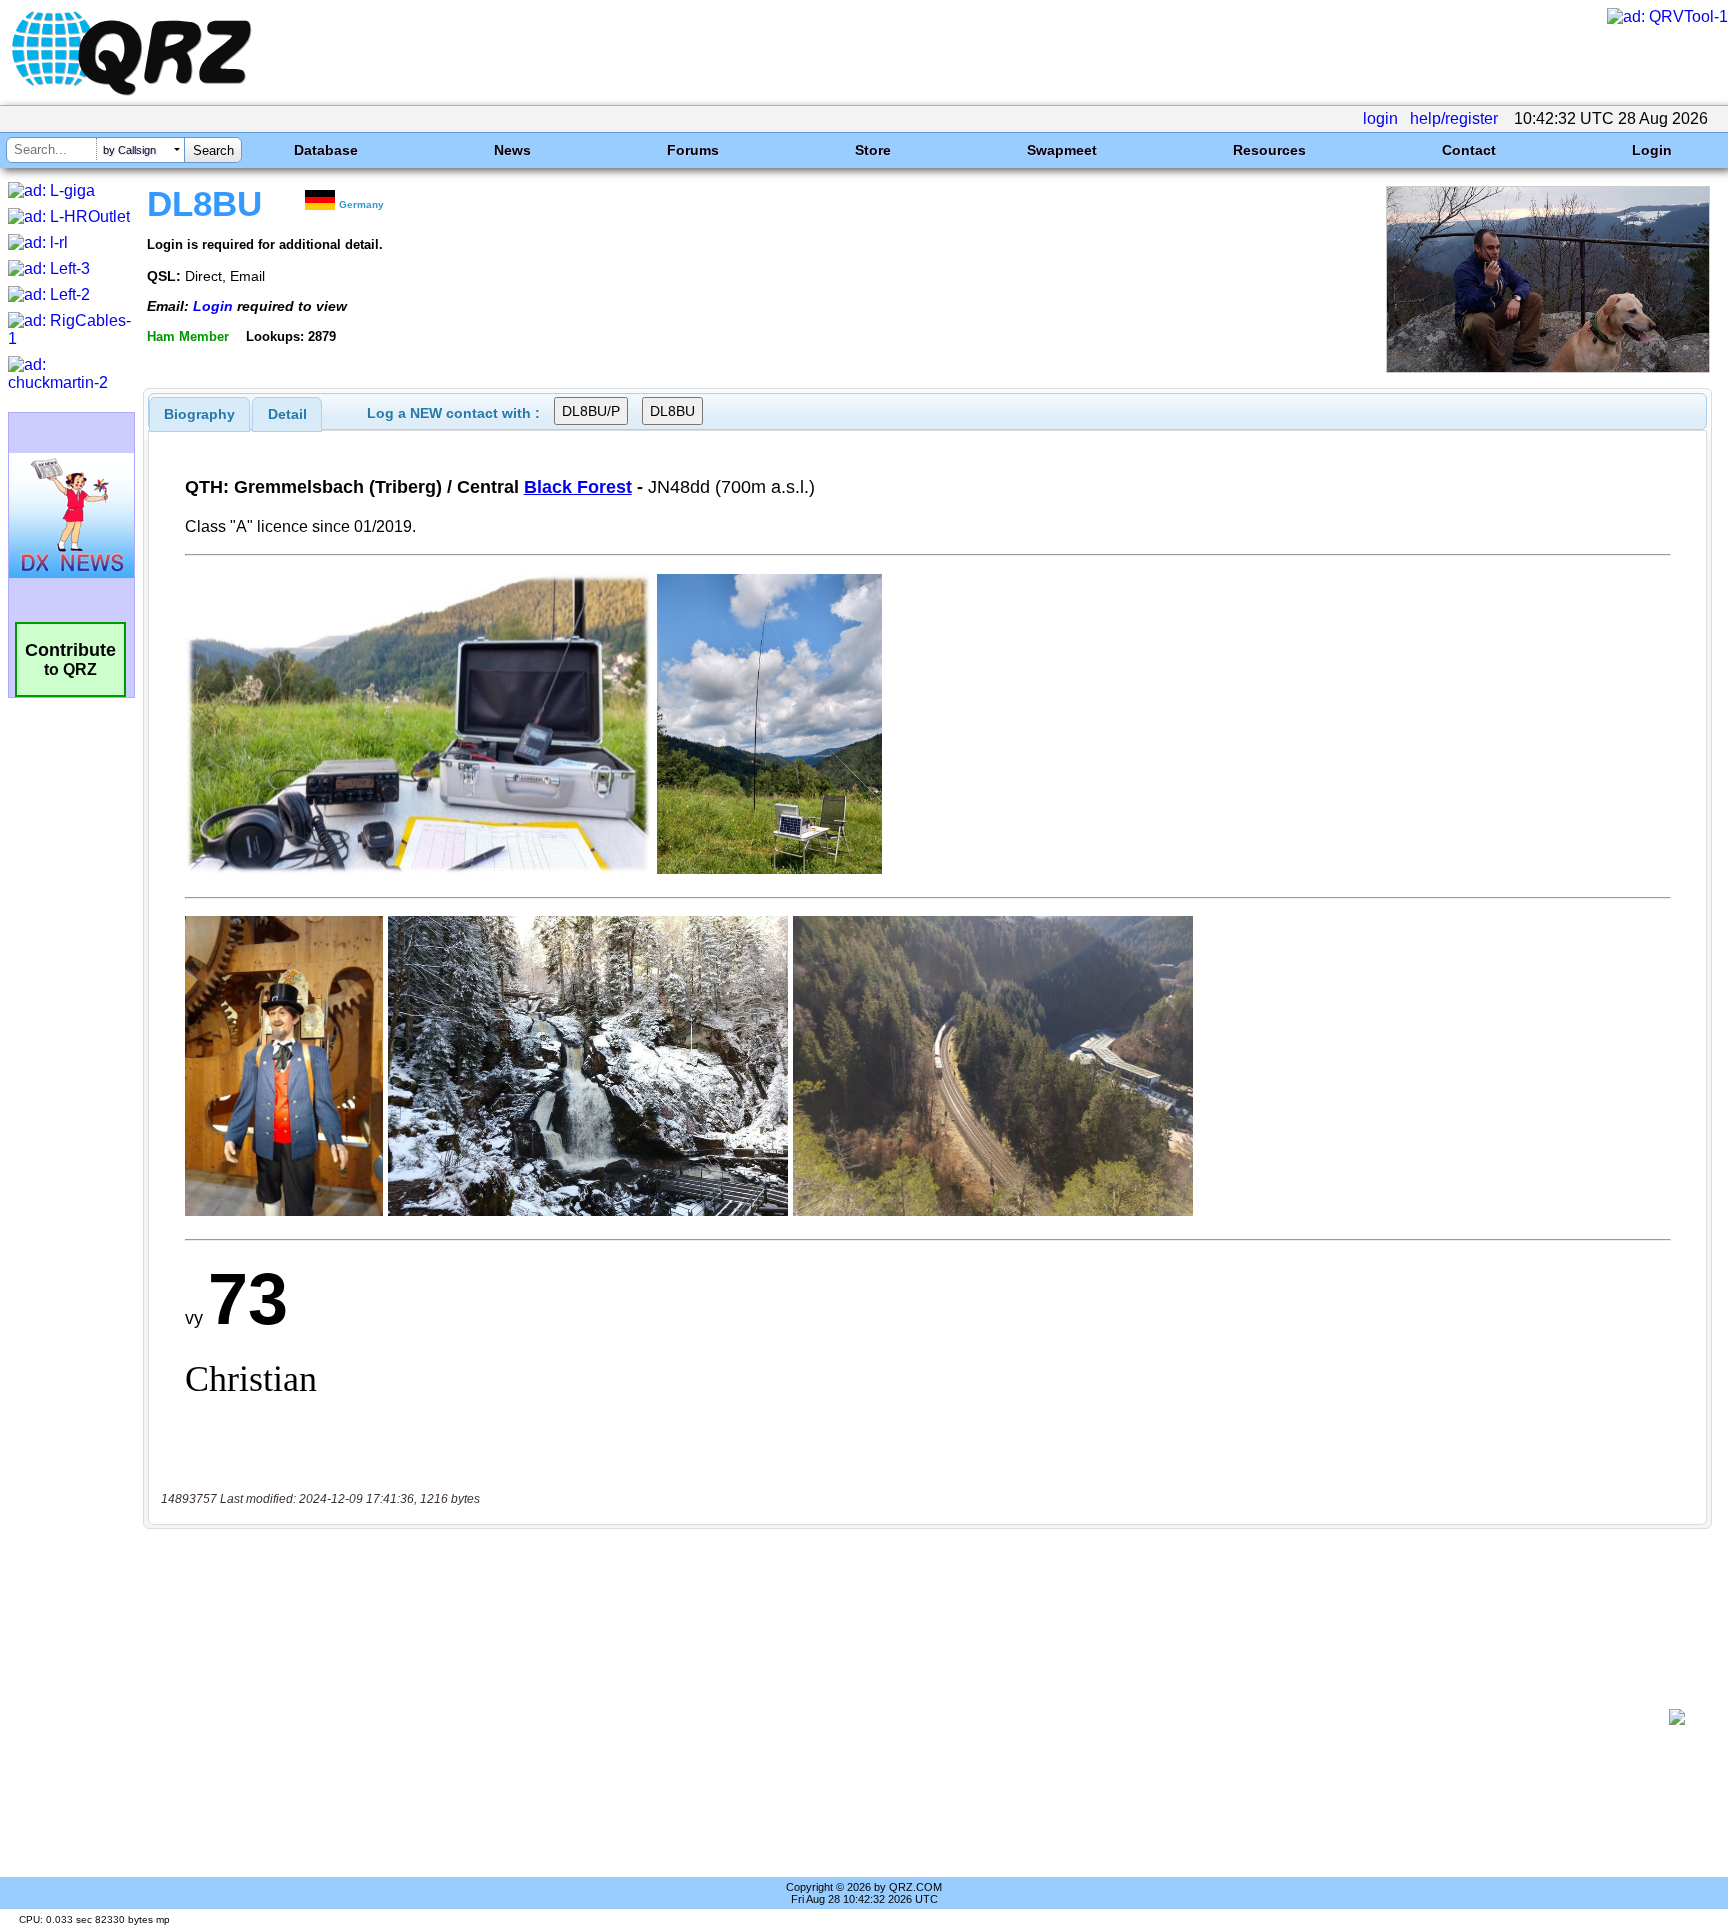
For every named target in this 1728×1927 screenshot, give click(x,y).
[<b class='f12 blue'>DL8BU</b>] (1548, 367)
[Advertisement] (909, 1717)
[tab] (199, 414)
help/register (1454, 118)
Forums (693, 150)
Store (873, 150)
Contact (1469, 150)
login (1380, 118)
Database (326, 150)
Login (1652, 150)
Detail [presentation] (287, 414)
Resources (1269, 150)
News (512, 150)
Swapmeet (1062, 150)
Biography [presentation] (199, 414)
